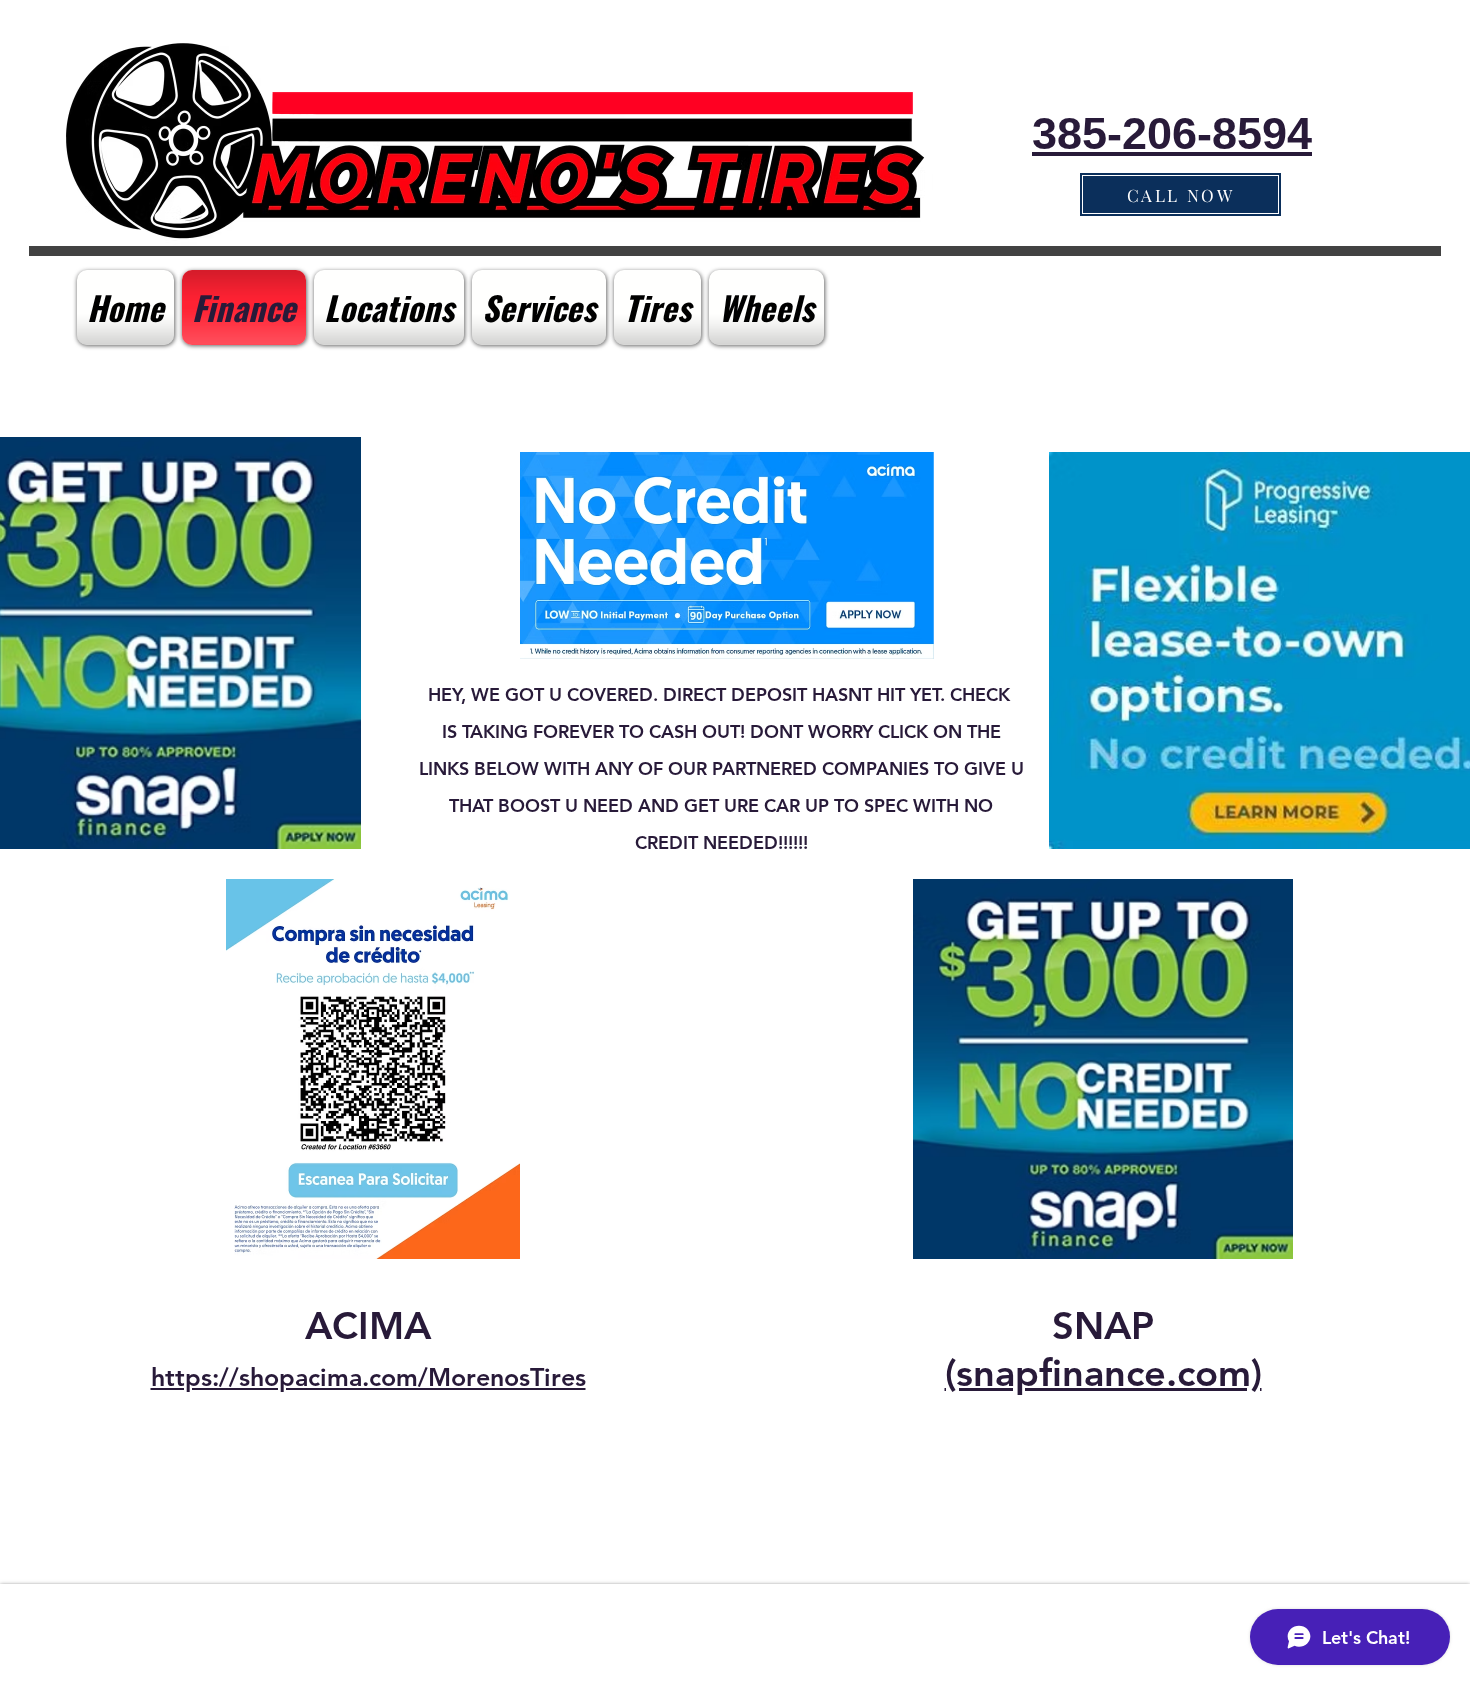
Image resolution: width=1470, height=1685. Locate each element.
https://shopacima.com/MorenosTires (368, 1377)
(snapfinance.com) (1103, 1372)
